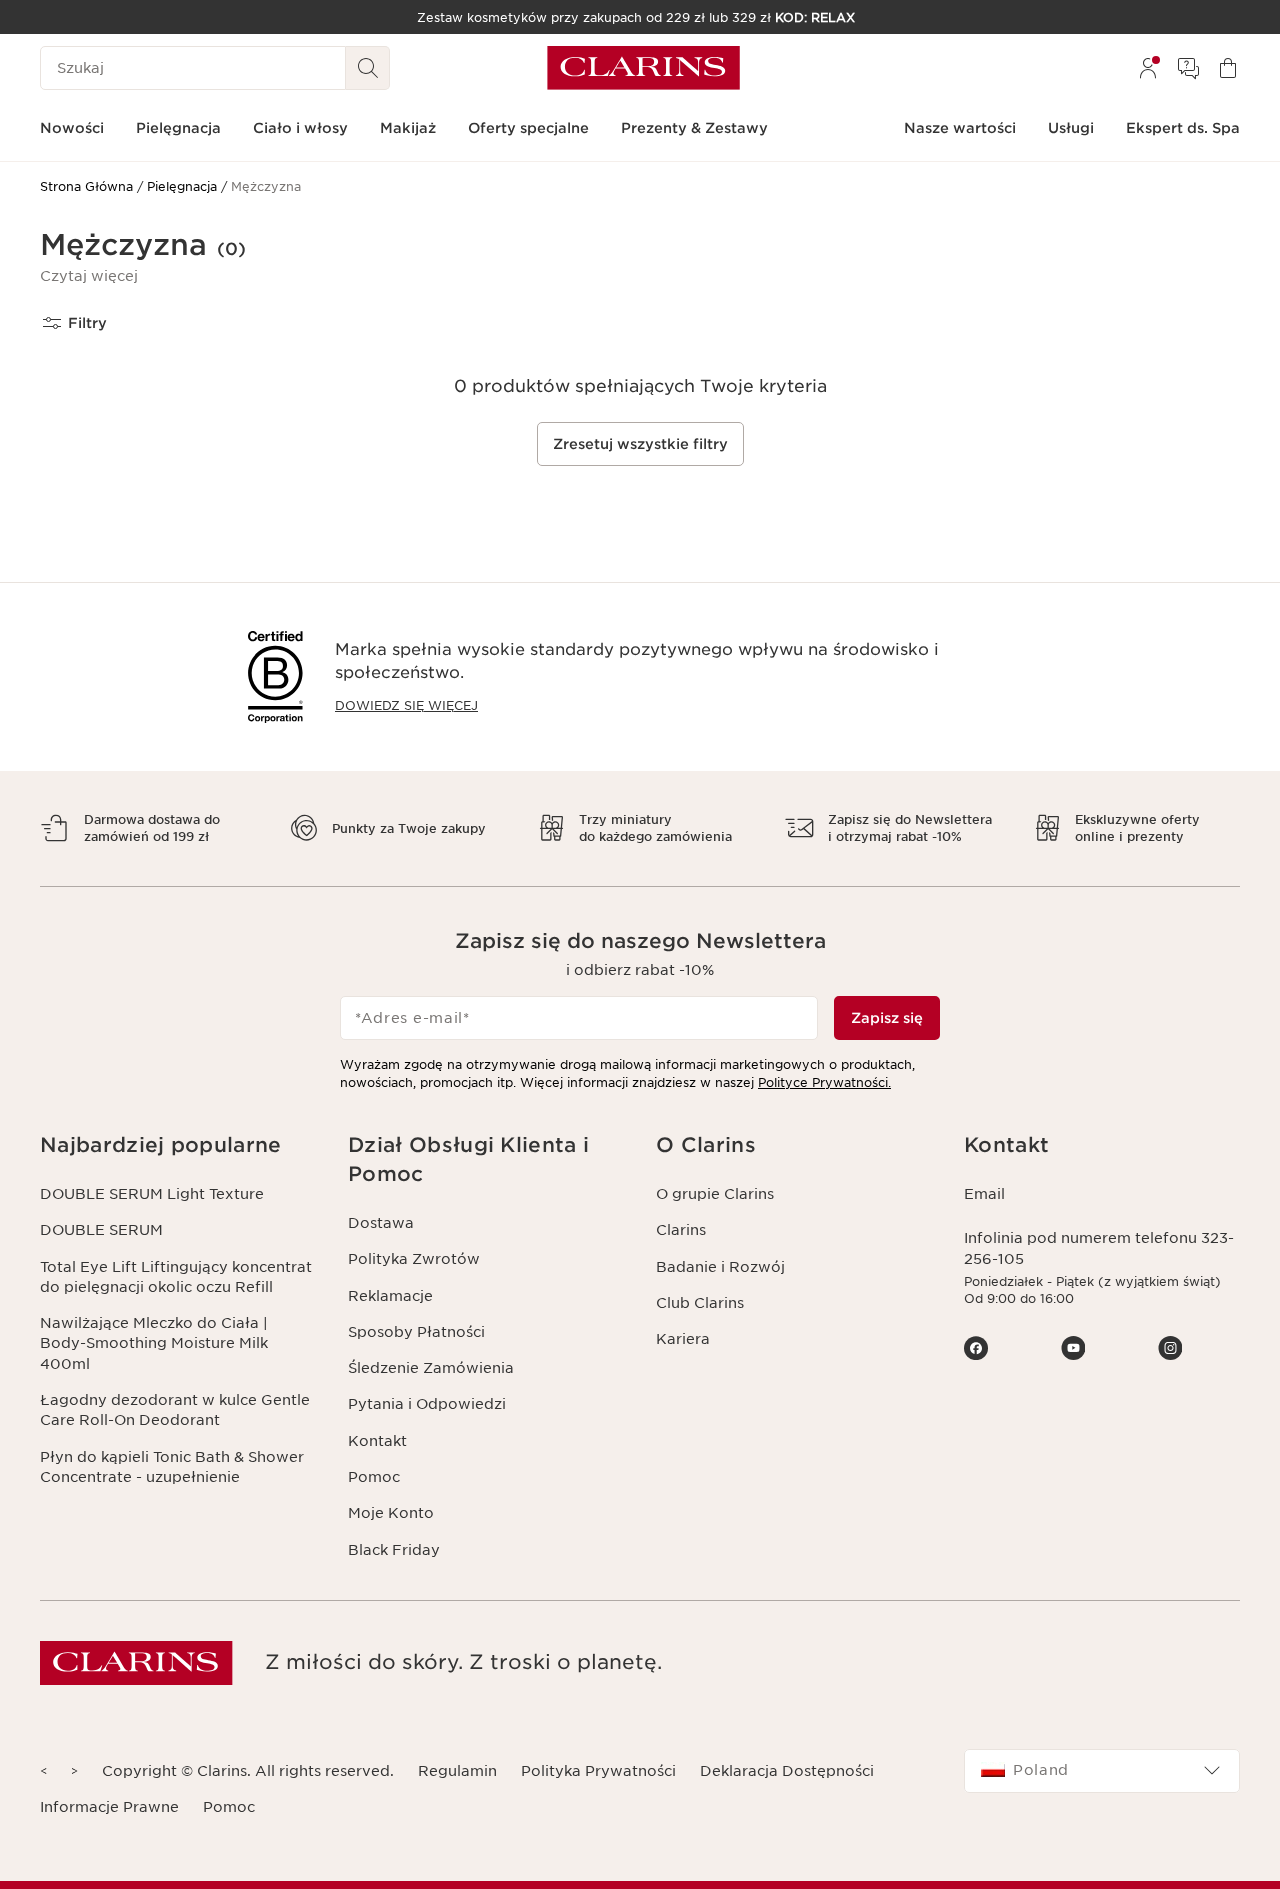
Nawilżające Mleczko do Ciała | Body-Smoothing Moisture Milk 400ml (154, 1343)
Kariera (683, 1339)
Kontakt (377, 1441)
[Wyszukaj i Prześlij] (368, 68)
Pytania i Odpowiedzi (427, 1404)
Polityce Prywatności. (824, 1082)
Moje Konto (391, 1513)
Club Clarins (700, 1303)
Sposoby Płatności (416, 1332)
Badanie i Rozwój (720, 1267)
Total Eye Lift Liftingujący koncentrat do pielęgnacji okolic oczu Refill (176, 1277)
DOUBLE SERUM (101, 1230)
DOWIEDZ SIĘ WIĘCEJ (406, 705)
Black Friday (394, 1550)
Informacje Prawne (109, 1807)
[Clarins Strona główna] (643, 68)
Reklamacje (390, 1296)
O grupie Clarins (715, 1194)
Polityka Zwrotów (414, 1259)
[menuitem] (1148, 68)
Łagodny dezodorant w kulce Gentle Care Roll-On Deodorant (175, 1410)
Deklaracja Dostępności (787, 1771)
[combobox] (1102, 1771)
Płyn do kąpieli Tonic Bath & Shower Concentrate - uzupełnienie (172, 1467)
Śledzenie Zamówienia (431, 1368)
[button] (89, 276)
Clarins (681, 1230)
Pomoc (374, 1477)
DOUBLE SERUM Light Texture (152, 1194)
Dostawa (381, 1223)
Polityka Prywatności (598, 1771)
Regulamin (457, 1771)
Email (984, 1194)
